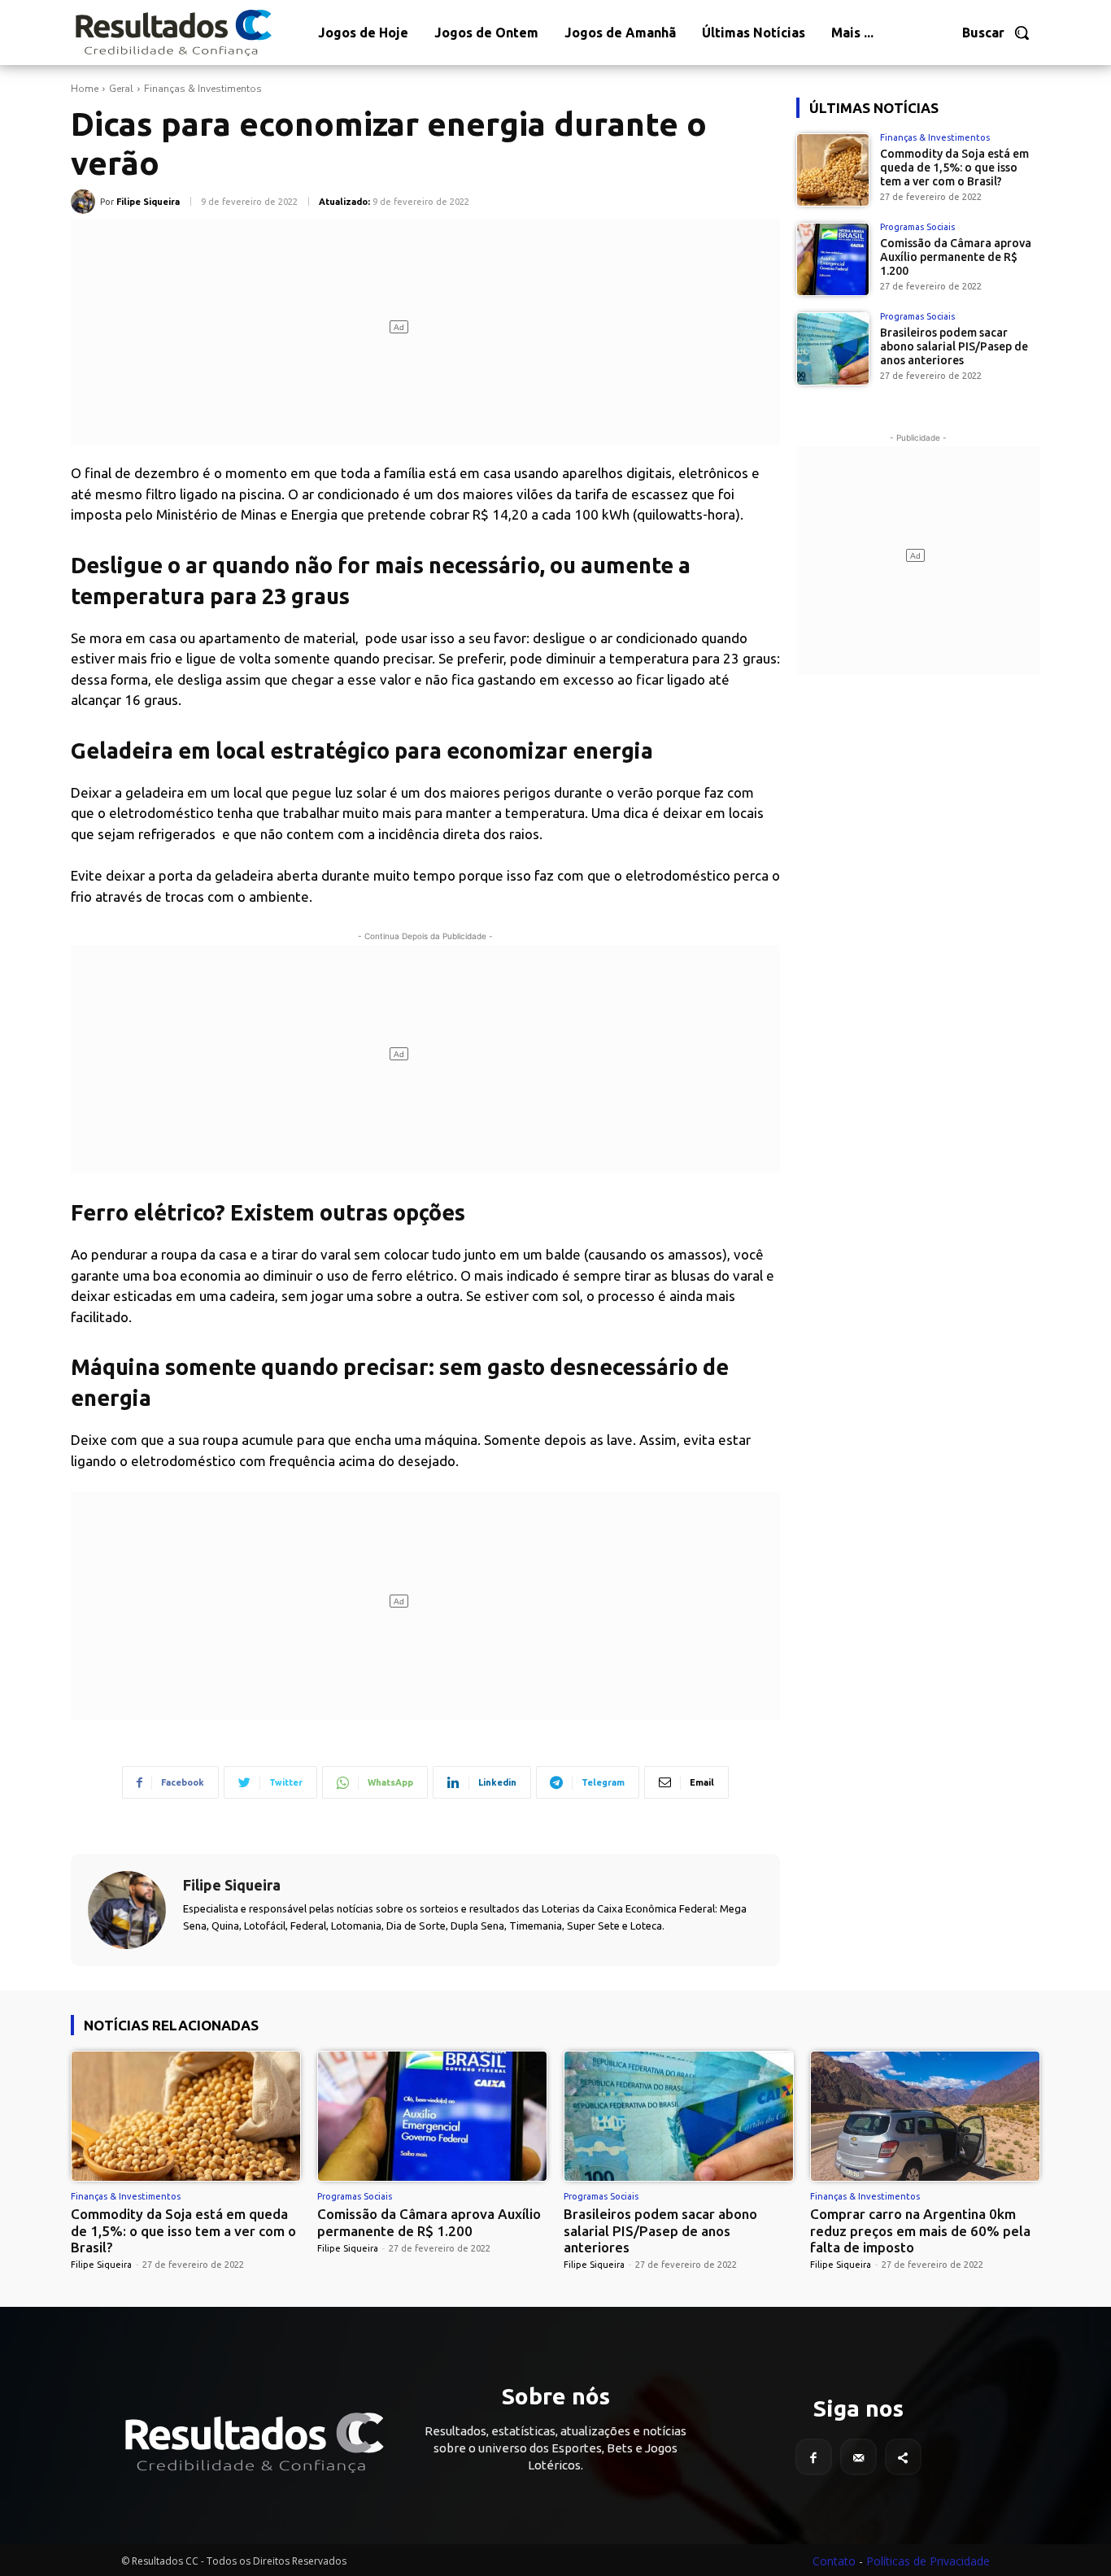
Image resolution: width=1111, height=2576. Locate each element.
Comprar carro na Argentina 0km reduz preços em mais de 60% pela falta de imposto (920, 2230)
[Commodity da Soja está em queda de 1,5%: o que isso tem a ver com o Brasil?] (833, 170)
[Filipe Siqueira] (85, 202)
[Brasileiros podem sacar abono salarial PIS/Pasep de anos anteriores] (833, 349)
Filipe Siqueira (148, 202)
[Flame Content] (253, 2443)
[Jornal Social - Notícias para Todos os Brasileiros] (172, 33)
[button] (996, 33)
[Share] (903, 2457)
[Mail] (858, 2457)
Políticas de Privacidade (928, 2561)
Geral (121, 89)
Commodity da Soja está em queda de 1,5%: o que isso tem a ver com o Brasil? (954, 168)
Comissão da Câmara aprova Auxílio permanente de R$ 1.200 (956, 257)
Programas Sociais (917, 227)
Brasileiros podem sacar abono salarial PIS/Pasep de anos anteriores (954, 346)
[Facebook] (814, 2457)
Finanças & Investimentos (203, 89)
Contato (834, 2561)
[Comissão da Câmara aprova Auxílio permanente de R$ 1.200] (833, 259)
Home (85, 89)
